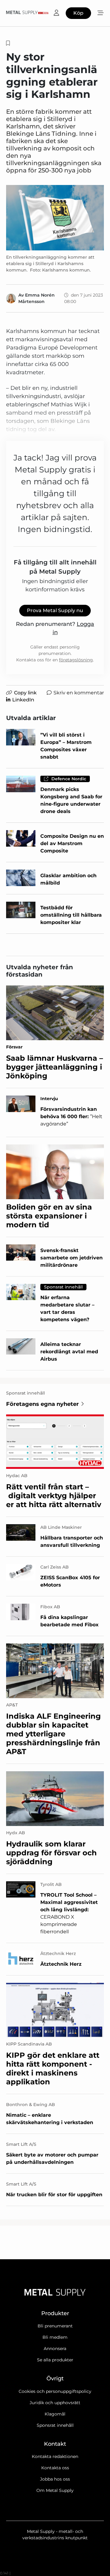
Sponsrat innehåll (55, 2425)
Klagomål (55, 2414)
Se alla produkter (55, 2360)
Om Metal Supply (55, 2490)
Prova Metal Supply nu (55, 610)
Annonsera (55, 2349)
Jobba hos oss (55, 2479)
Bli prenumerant (55, 2326)
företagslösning (76, 660)
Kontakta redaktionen (55, 2456)
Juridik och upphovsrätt (55, 2403)
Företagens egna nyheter (42, 1404)
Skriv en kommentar (79, 693)
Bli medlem (55, 2337)
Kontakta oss (55, 2468)
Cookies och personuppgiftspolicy (55, 2391)
